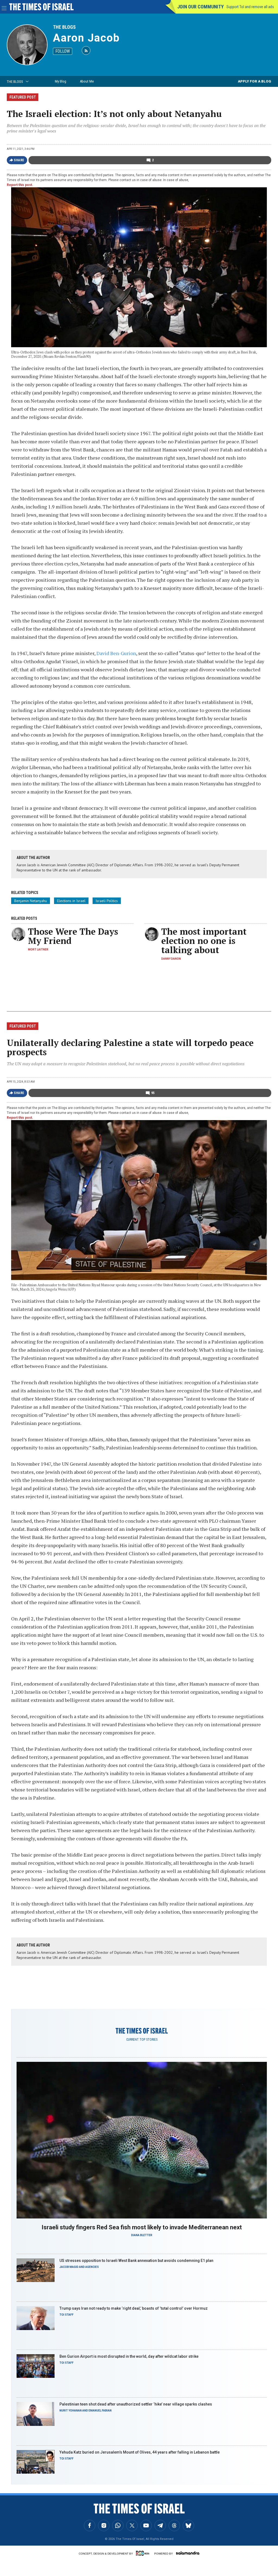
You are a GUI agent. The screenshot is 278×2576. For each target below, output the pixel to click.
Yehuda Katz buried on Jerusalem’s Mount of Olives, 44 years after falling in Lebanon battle (140, 2452)
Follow (63, 51)
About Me (87, 81)
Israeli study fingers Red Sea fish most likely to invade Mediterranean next (142, 2227)
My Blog (61, 81)
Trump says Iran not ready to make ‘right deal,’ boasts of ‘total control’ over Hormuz (134, 2308)
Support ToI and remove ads (250, 7)
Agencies (92, 2267)
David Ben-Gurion (116, 653)
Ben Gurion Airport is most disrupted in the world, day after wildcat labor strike (129, 2356)
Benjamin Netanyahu (31, 901)
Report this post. (20, 185)
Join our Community (200, 7)
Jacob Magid (69, 2267)
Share (19, 160)
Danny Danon (171, 959)
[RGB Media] (144, 2553)
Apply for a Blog (255, 81)
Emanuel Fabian (100, 2411)
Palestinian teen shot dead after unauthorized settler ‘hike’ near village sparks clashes (136, 2404)
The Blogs (64, 27)
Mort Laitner (38, 949)
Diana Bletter (142, 2235)
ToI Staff (67, 2315)
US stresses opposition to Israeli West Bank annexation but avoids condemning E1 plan (136, 2261)
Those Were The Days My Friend (73, 936)
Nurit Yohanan (71, 2411)
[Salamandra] (188, 2553)
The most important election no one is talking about (204, 941)
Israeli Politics (107, 901)
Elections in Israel (71, 901)
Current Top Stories (142, 2040)
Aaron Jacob (86, 38)
